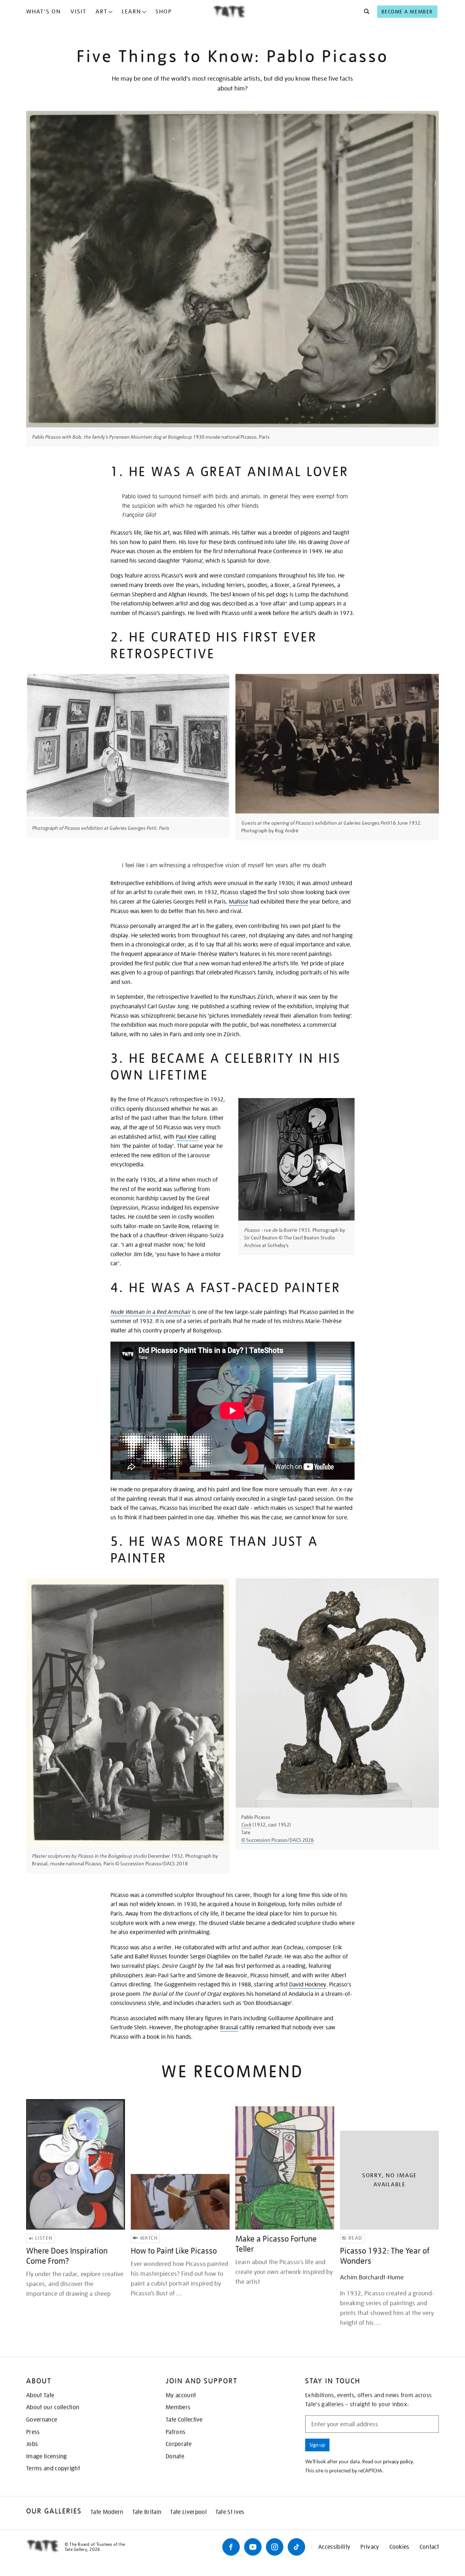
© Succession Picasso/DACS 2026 (278, 1840)
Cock (246, 1825)
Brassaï (229, 2028)
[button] (365, 12)
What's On (44, 12)
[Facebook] (231, 2547)
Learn (132, 12)
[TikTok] (296, 2547)
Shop (164, 12)
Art (102, 12)
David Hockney (308, 1985)
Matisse (238, 902)
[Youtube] (253, 2547)
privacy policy (398, 2462)
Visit (78, 12)
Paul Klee (187, 1137)
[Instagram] (275, 2547)
